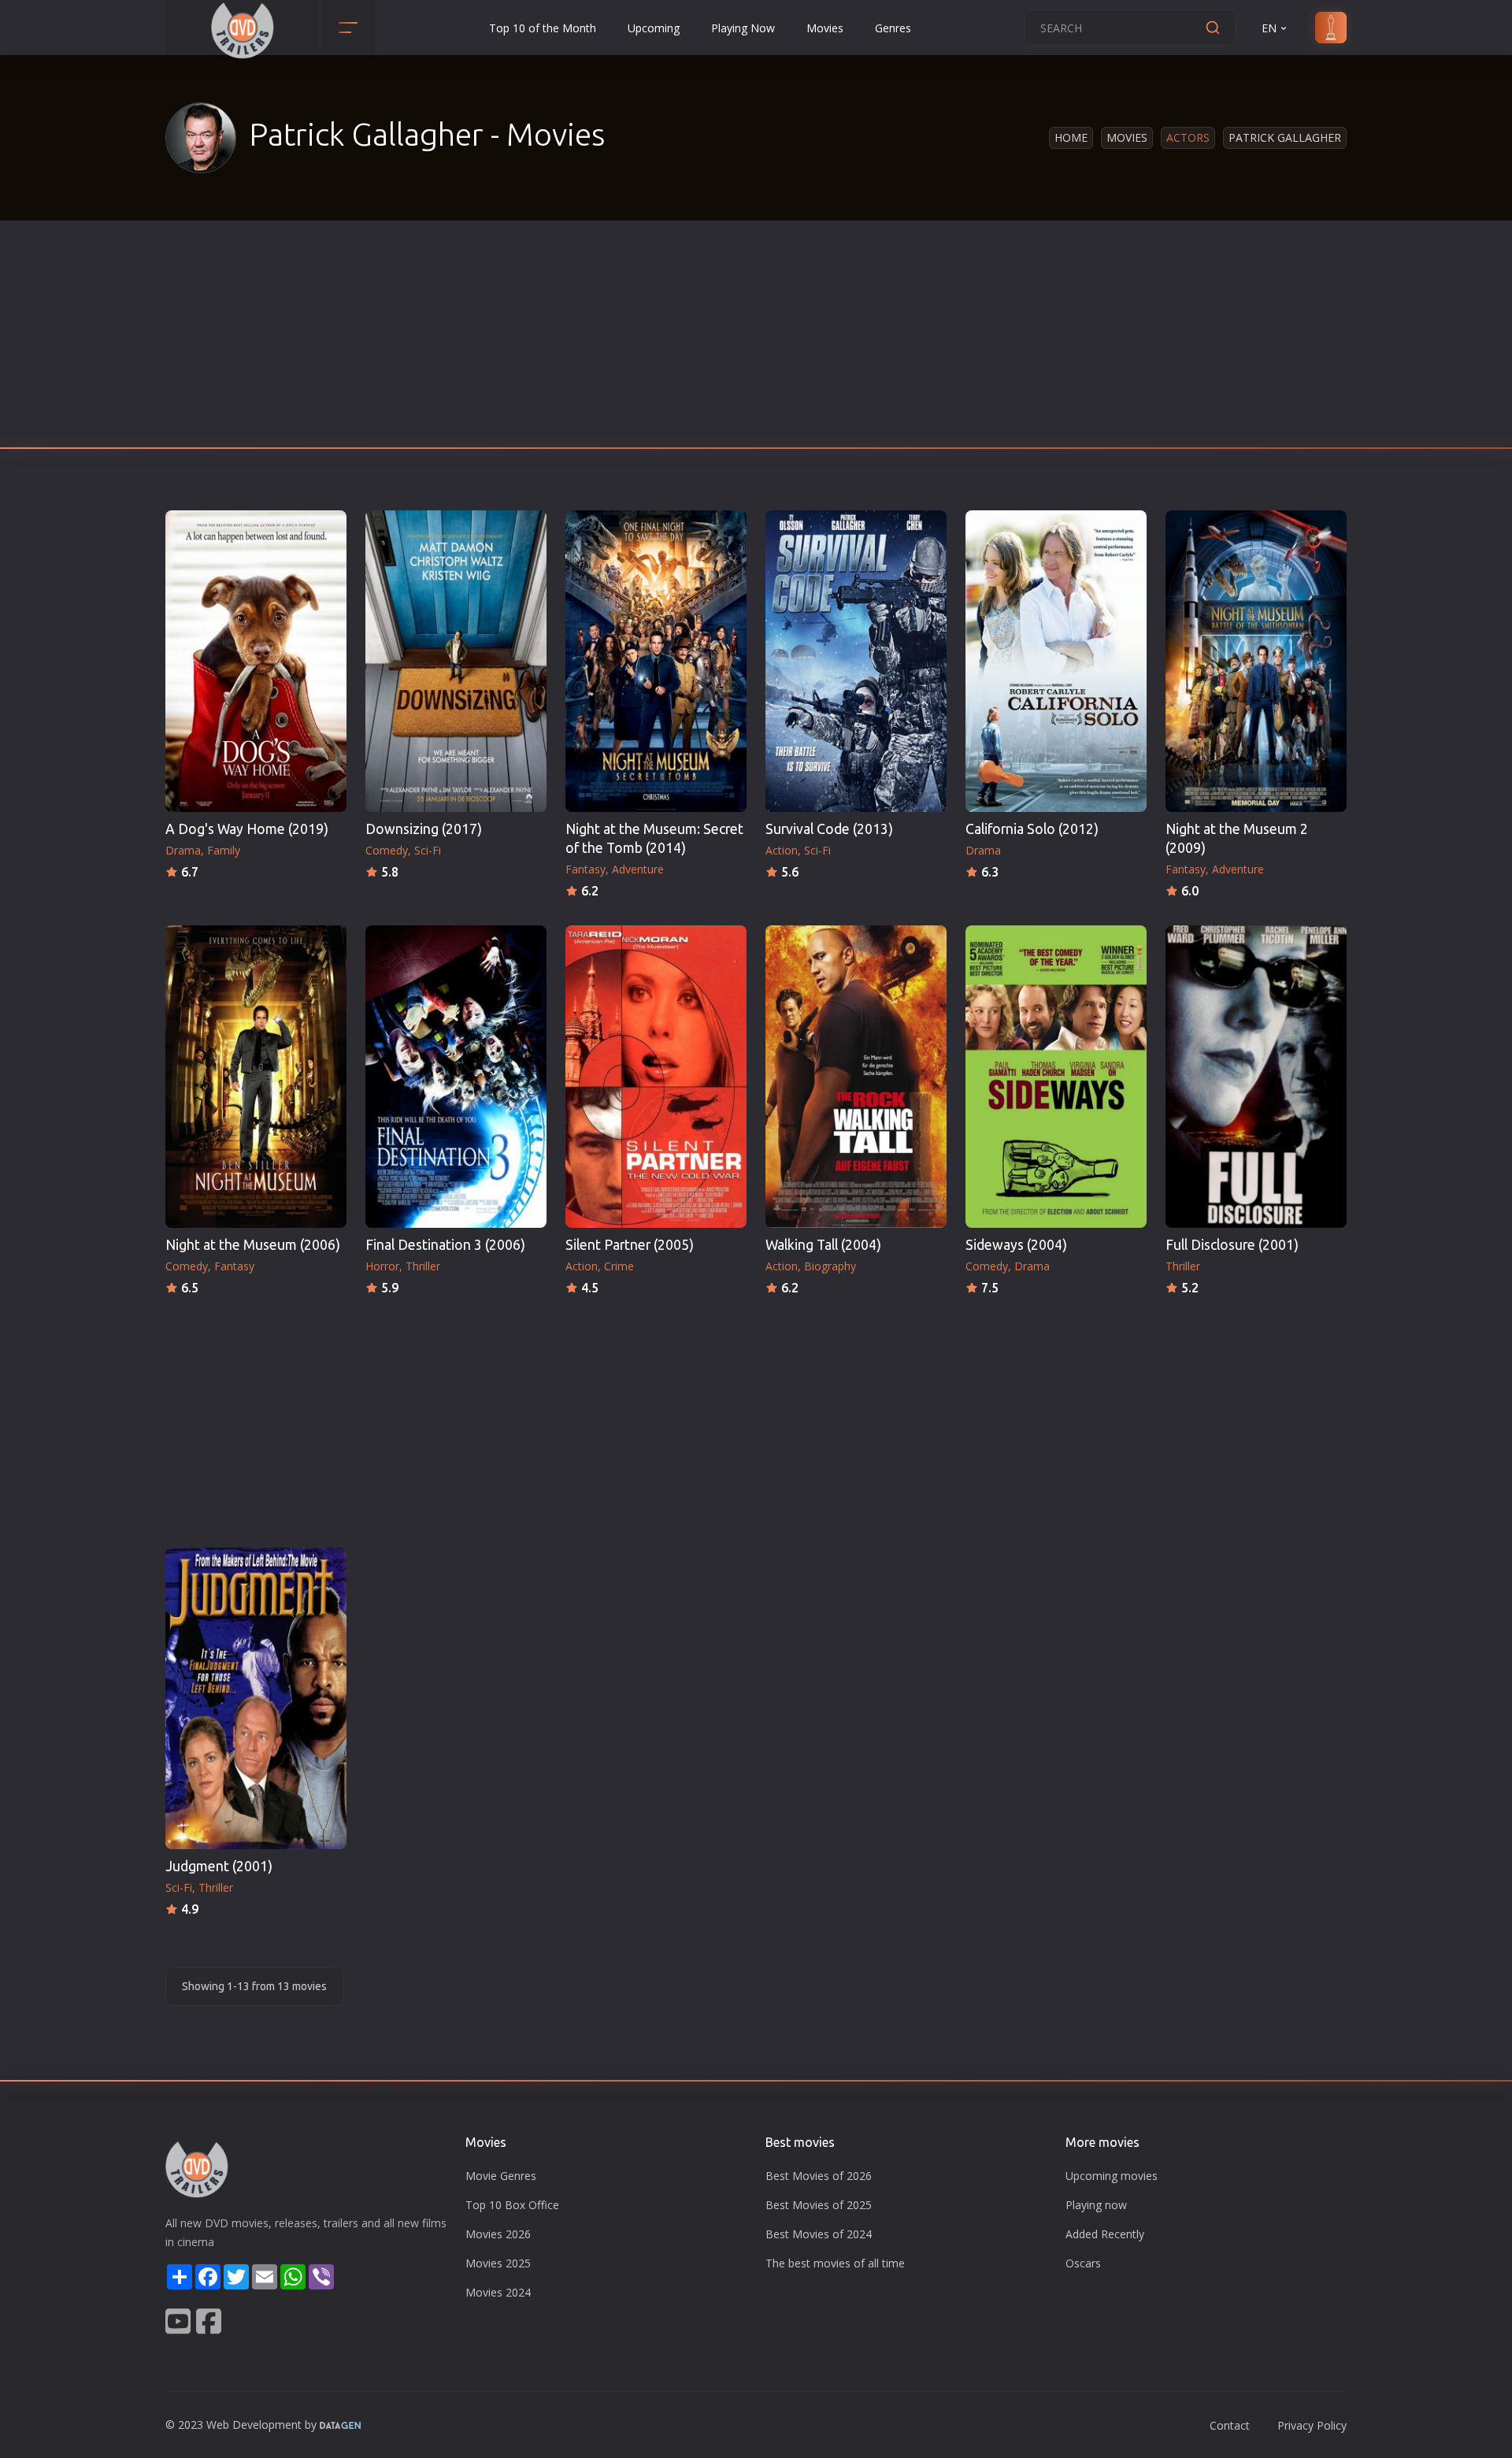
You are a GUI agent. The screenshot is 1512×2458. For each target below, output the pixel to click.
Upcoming (654, 28)
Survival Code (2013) (829, 829)
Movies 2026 (498, 2234)
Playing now (1096, 2205)
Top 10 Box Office (512, 2205)
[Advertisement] (756, 339)
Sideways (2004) (1016, 1245)
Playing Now (743, 28)
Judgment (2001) (219, 1866)
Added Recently (1105, 2234)
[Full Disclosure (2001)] (1256, 1076)
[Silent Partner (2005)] (656, 1076)
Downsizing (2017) (424, 829)
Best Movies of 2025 (819, 2205)
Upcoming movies (1112, 2176)
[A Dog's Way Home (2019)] (256, 661)
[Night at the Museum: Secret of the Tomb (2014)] (656, 661)
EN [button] (1269, 28)
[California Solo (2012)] (1056, 661)
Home (1071, 137)
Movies (825, 28)
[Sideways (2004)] (1056, 1076)
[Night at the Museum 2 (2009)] (1256, 661)
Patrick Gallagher (1285, 137)
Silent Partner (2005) (630, 1245)
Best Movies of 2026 (819, 2176)
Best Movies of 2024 (819, 2234)
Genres (893, 28)
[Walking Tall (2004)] (856, 1076)
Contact (1230, 2425)
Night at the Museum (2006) (253, 1245)
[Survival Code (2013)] (856, 661)
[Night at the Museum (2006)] (256, 1076)
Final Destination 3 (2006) (445, 1245)
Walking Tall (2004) (823, 1245)
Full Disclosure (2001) (1232, 1245)
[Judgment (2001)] (256, 1698)
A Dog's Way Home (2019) (247, 829)
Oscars (1083, 2263)
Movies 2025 (498, 2263)
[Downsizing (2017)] (456, 661)
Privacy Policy (1312, 2425)
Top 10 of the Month (543, 28)
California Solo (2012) (1032, 829)
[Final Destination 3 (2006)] (456, 1076)
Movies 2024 (498, 2292)
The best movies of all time (835, 2263)
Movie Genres (501, 2176)
